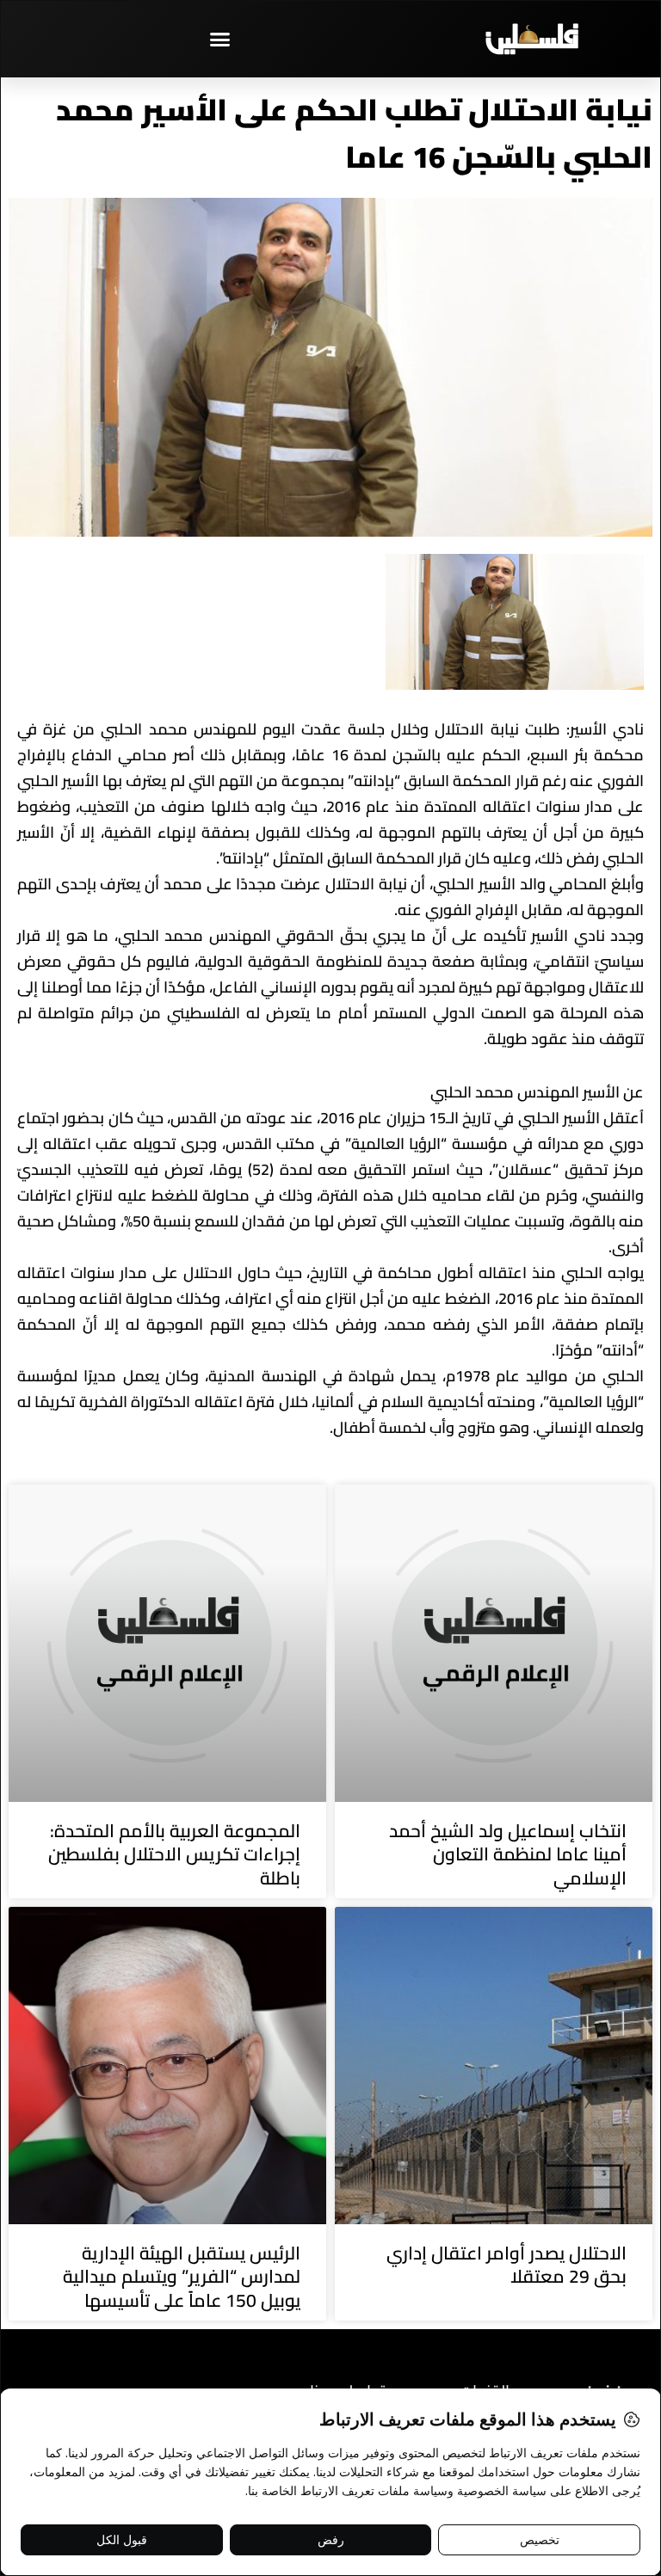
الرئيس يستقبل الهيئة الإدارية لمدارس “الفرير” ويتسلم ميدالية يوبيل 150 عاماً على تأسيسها (182, 2277)
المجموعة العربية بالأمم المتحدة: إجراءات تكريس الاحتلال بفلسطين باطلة (174, 1854)
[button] (220, 39)
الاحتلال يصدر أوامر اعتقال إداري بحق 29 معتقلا (507, 2265)
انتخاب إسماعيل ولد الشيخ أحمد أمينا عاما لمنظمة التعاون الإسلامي (508, 1854)
